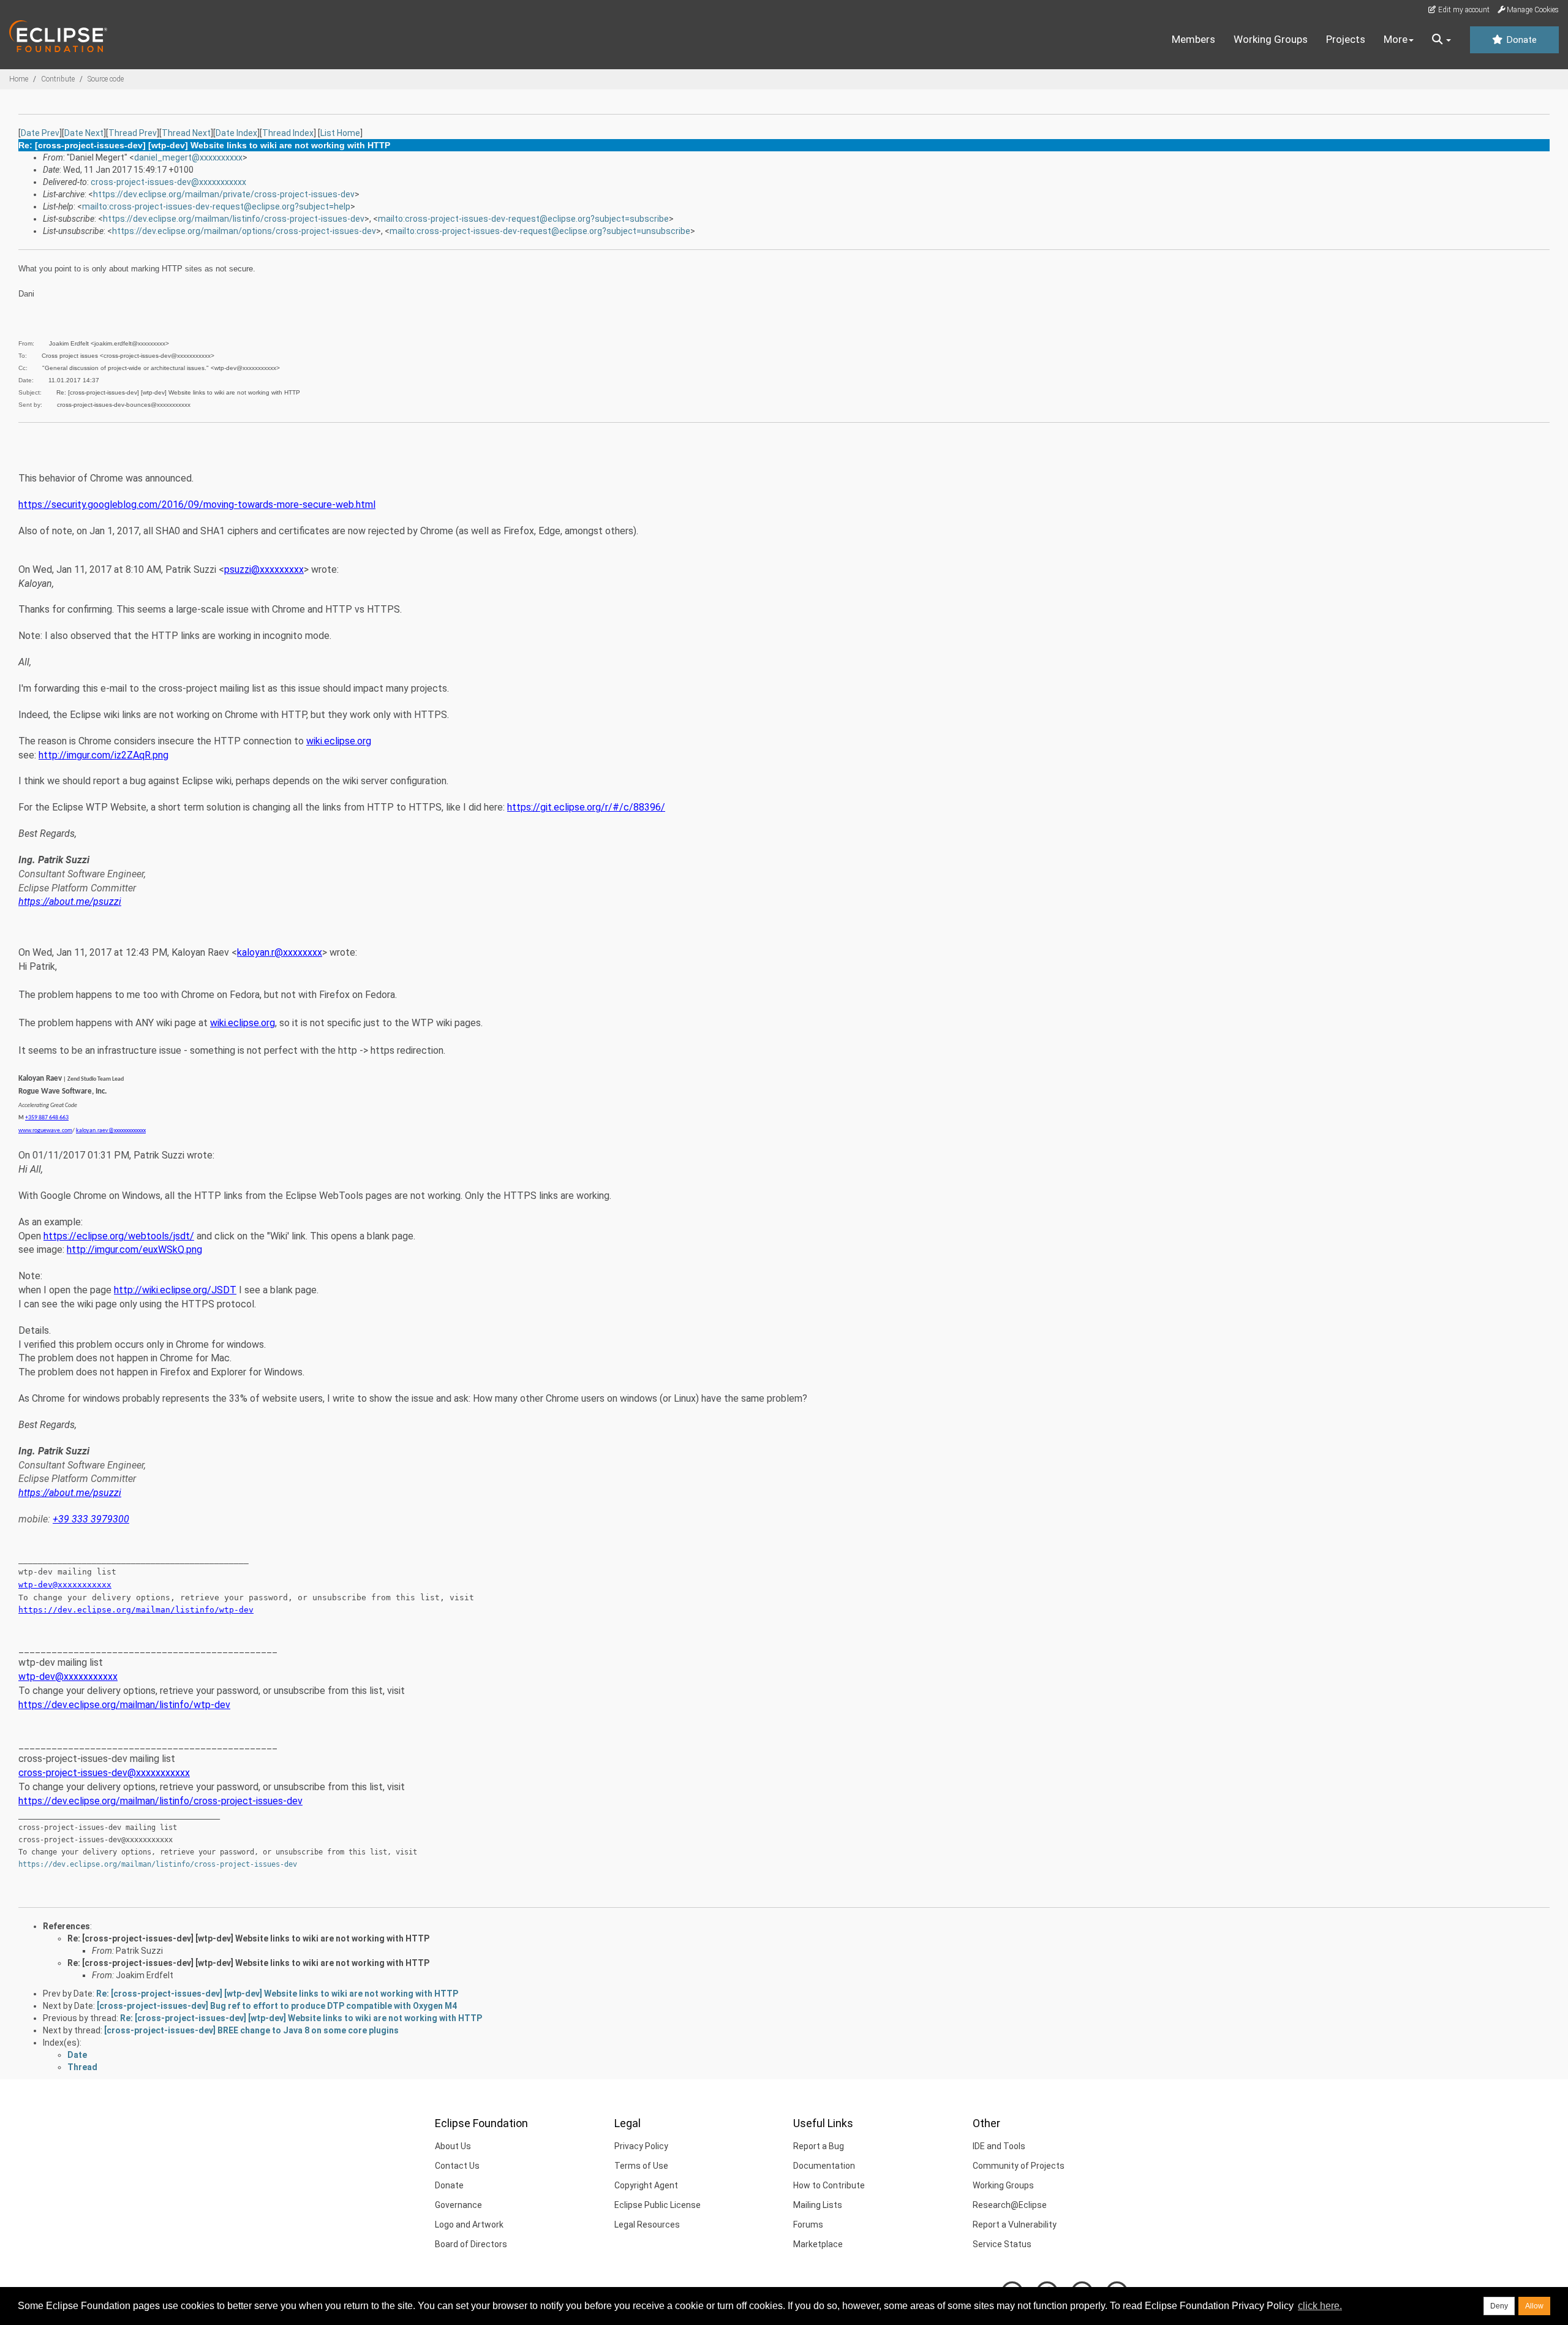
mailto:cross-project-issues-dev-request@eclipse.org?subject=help (216, 206)
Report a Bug (819, 2146)
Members (1193, 39)
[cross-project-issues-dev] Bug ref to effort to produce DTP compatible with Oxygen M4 (277, 2006)
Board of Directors (471, 2244)
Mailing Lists (818, 2205)
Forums (808, 2225)
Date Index (236, 133)
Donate (1520, 40)
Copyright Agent (646, 2185)
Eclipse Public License (658, 2205)
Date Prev (40, 133)
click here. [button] (1320, 2306)
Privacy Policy (641, 2146)
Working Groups (1271, 39)
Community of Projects (1019, 2166)
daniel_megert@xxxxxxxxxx (188, 157)
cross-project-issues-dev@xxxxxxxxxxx (168, 182)
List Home (340, 133)
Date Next (84, 133)
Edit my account (1463, 10)
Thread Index (288, 133)
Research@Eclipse (1010, 2205)
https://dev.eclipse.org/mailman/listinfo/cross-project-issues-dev (234, 219)
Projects (1346, 39)
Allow (1534, 2306)
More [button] (1396, 39)
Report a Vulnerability (1015, 2225)
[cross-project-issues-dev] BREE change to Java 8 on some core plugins (251, 2030)
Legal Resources (647, 2225)
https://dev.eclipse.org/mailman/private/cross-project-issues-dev (224, 194)
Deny (1499, 2306)
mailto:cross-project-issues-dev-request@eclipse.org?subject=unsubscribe (540, 231)
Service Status (1002, 2244)
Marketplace (818, 2244)
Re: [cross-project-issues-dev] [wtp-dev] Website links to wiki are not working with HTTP (248, 1938)
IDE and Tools (999, 2146)
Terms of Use (641, 2166)
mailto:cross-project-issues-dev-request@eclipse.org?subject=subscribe (523, 219)
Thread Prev (133, 133)
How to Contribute (829, 2185)
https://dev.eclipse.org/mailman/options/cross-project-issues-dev (244, 231)
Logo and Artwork (469, 2225)
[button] (1442, 40)
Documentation (824, 2166)
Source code (106, 79)
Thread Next (186, 133)
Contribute (58, 79)
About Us (453, 2146)
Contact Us (457, 2166)
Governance (458, 2205)
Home (19, 79)
